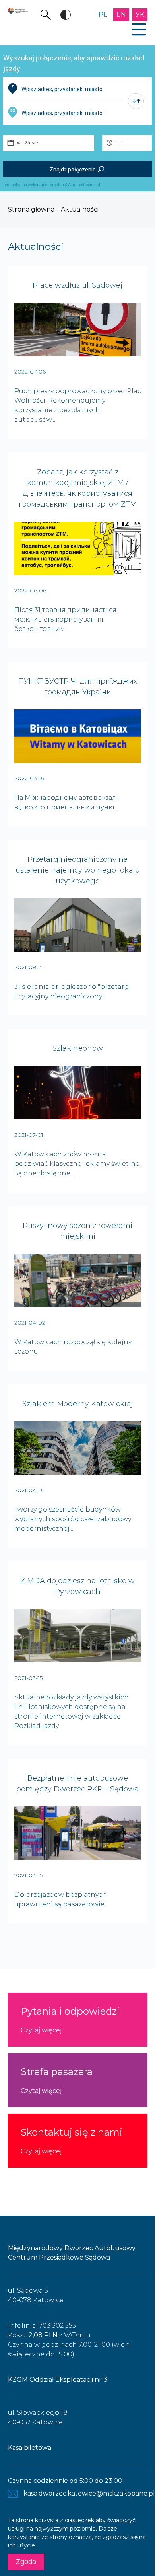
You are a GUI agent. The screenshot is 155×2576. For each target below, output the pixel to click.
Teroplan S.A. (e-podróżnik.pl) (75, 185)
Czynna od (44, 2481)
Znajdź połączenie (73, 170)
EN (121, 15)
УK (140, 15)
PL (103, 15)
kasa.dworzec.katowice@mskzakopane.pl (89, 2493)
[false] (136, 101)
